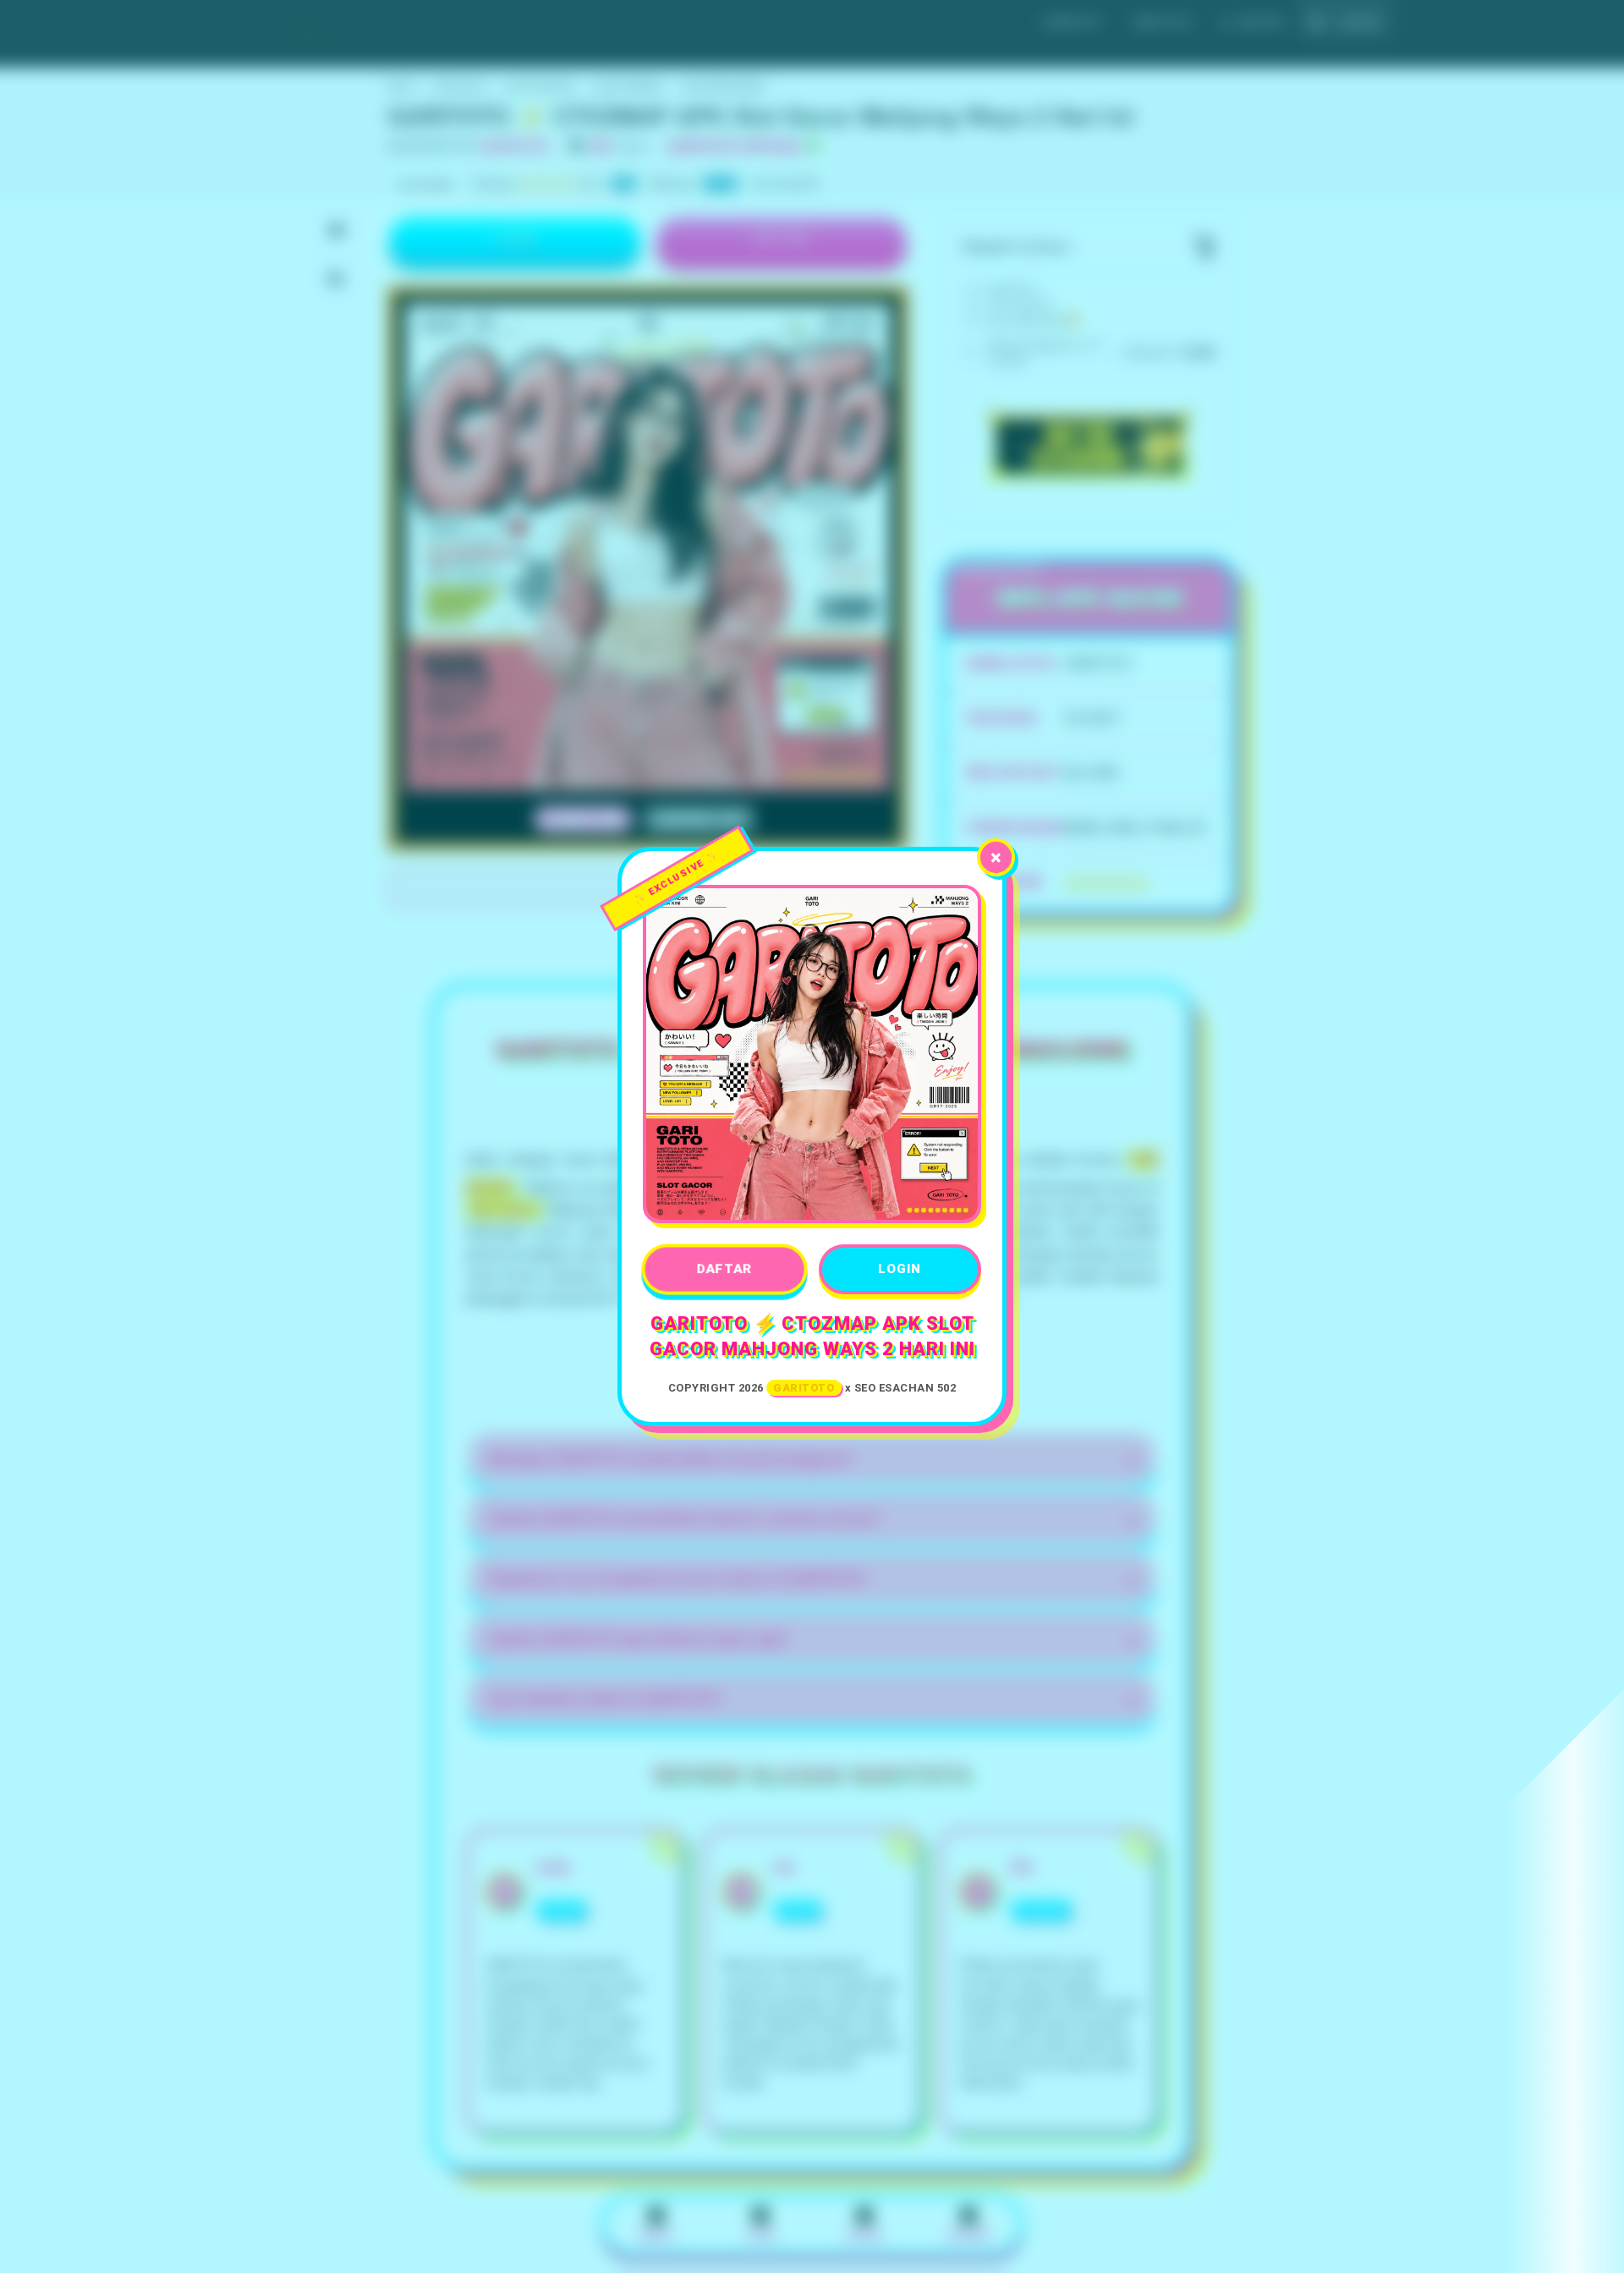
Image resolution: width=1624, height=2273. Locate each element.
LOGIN (900, 1269)
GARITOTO (804, 1388)
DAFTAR (724, 1269)
